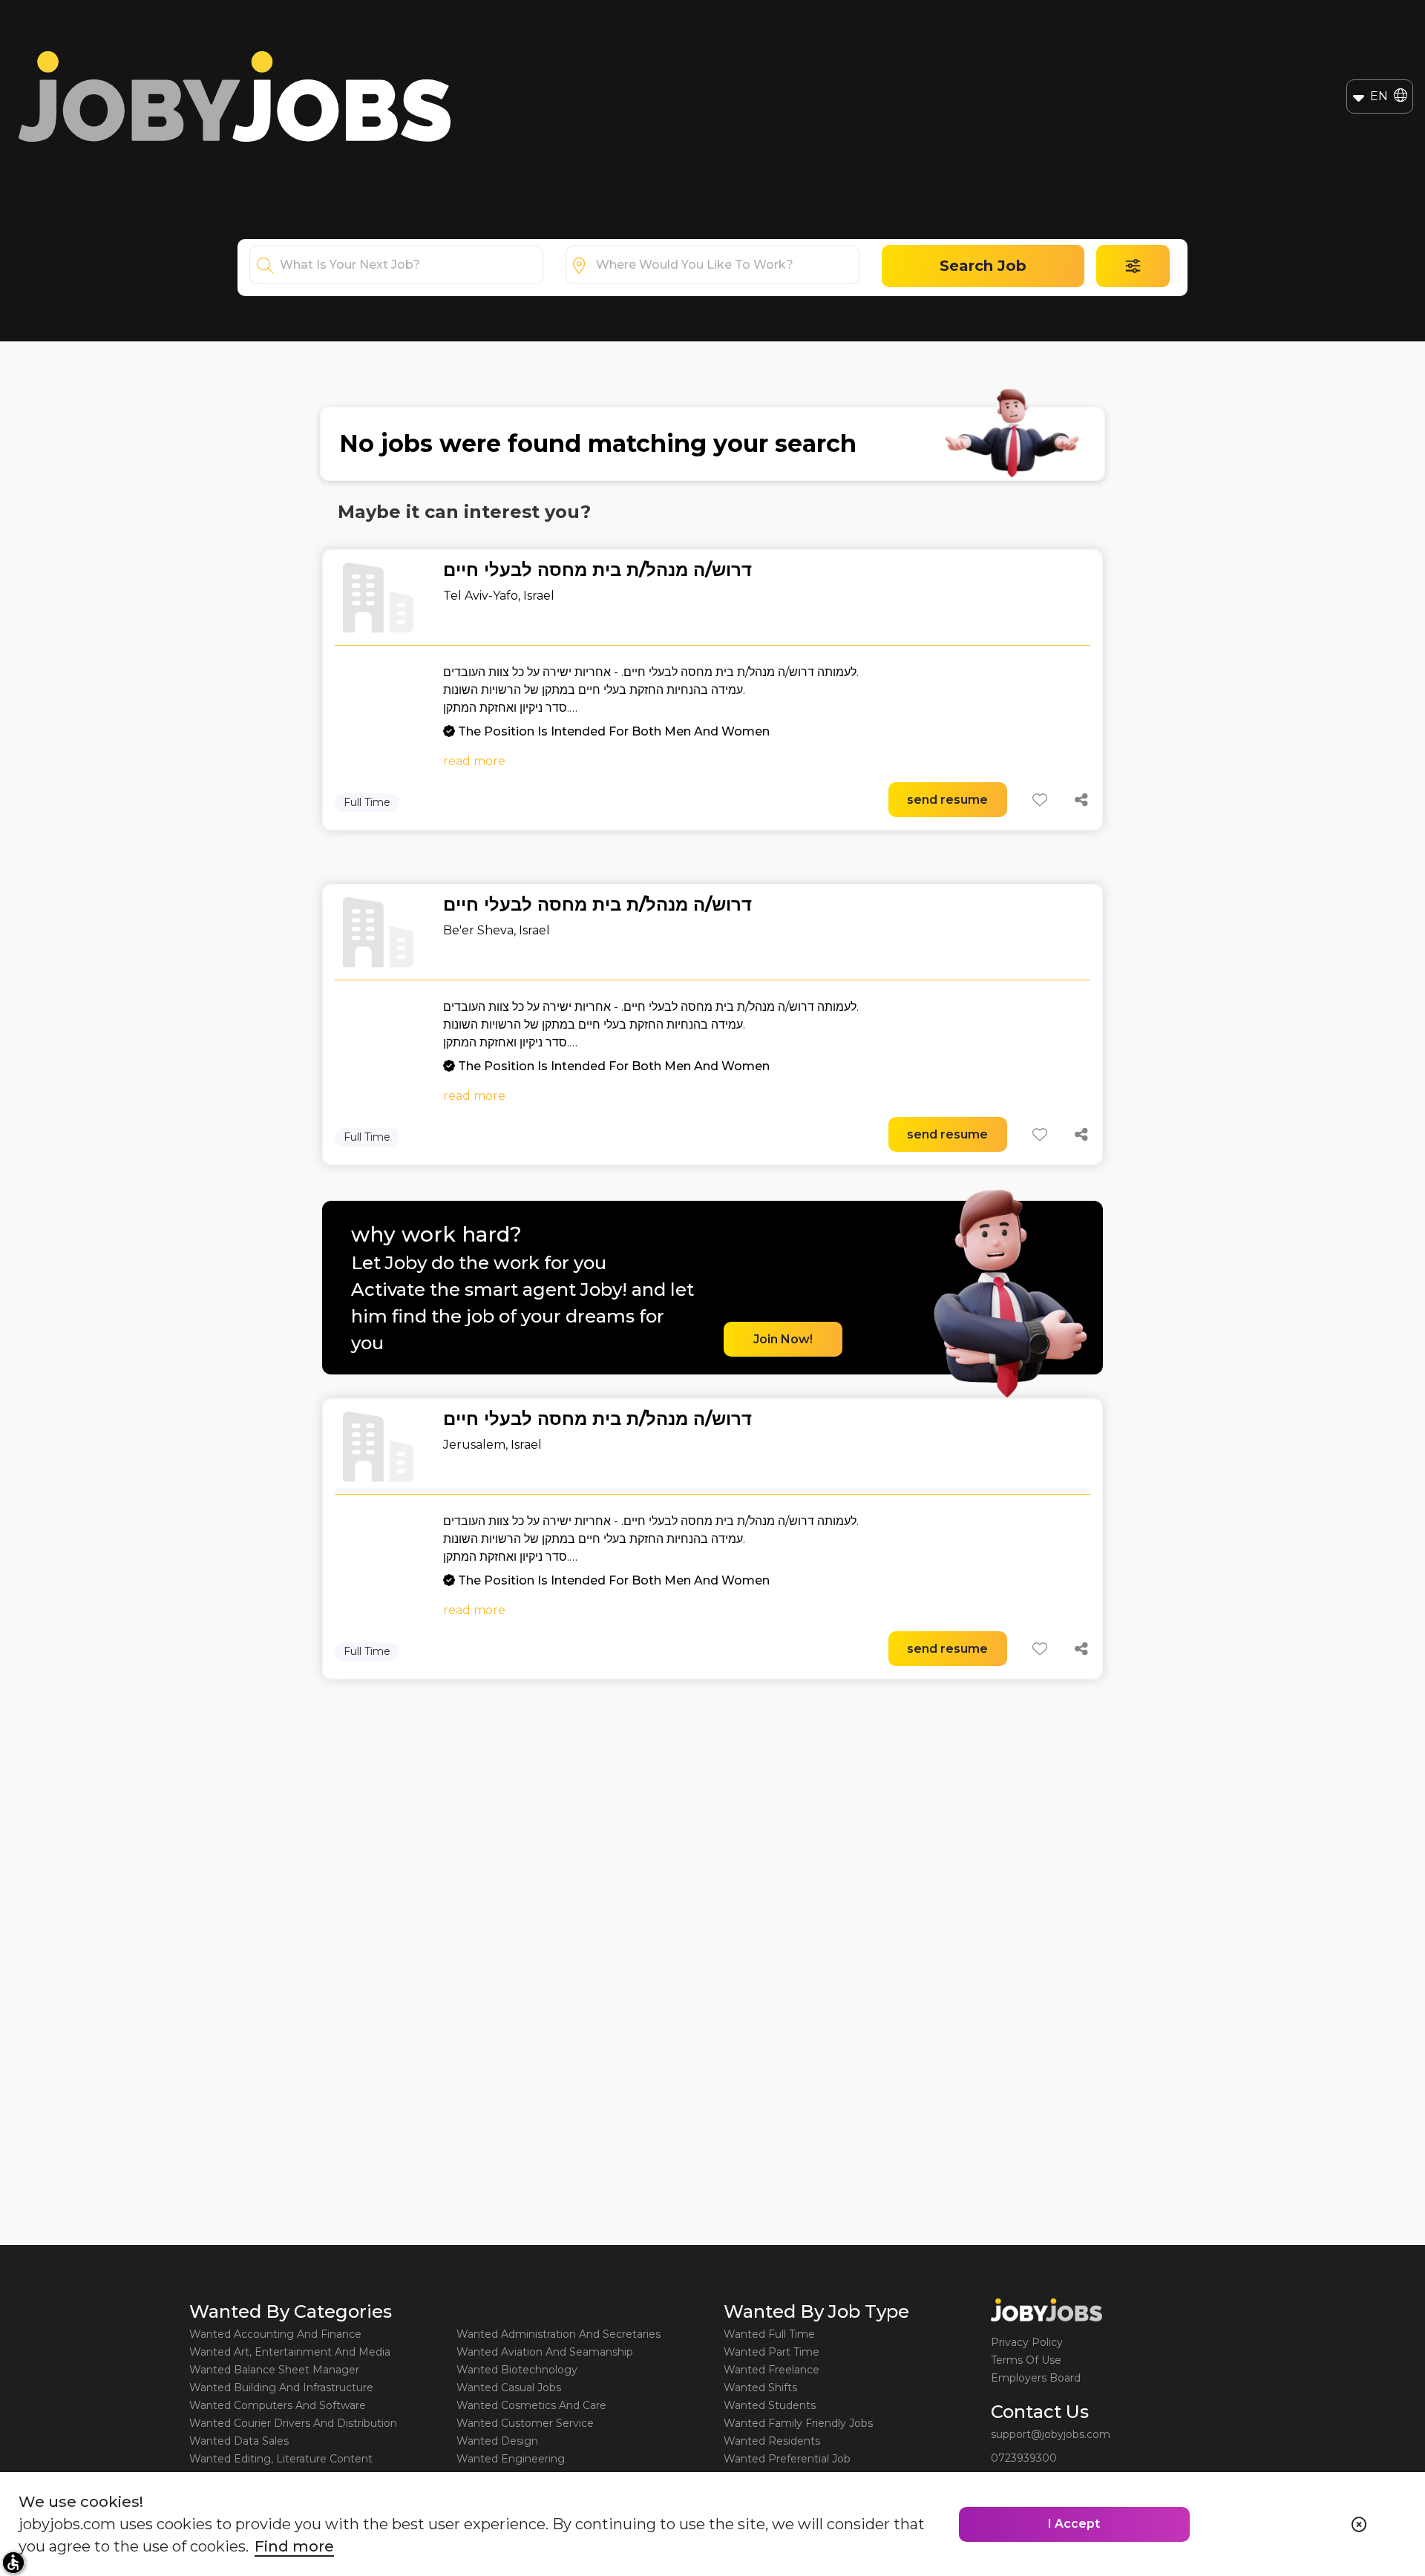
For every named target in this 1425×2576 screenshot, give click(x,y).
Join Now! (783, 1339)
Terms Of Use (1026, 2360)
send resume (947, 800)
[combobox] (411, 265)
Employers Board (1036, 2378)
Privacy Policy (1027, 2342)
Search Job (983, 266)
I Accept (1074, 2524)
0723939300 (1024, 2458)
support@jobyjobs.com (1051, 2434)
